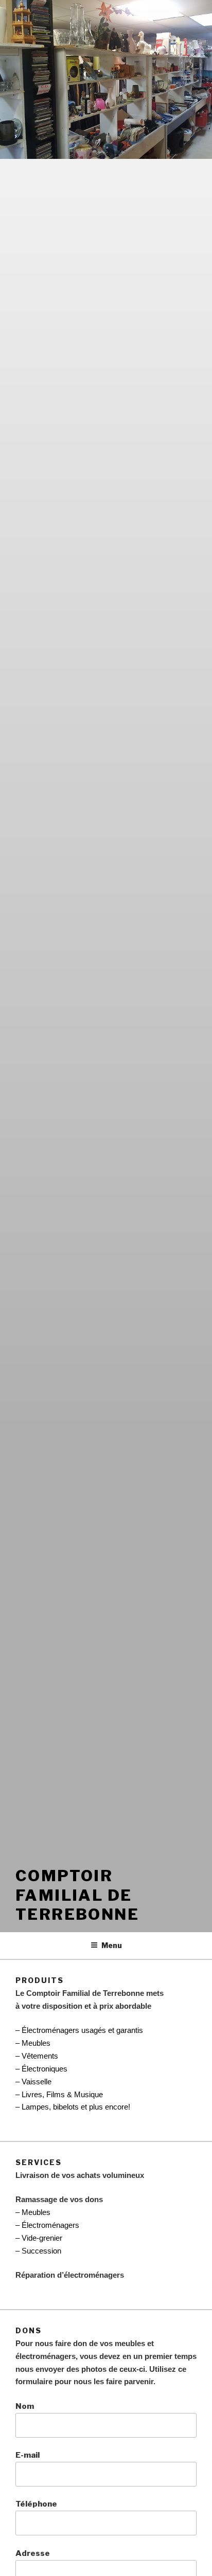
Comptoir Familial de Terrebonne (77, 1895)
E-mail (28, 2455)
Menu (112, 1945)
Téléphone (36, 2504)
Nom (25, 2406)
